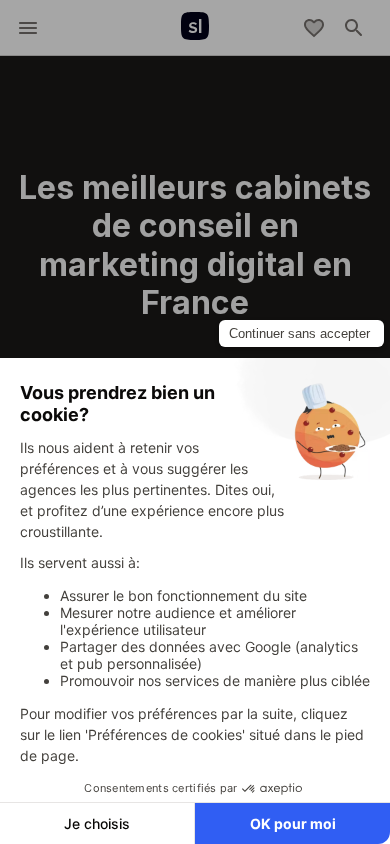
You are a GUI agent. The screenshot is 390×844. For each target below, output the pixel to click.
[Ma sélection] (314, 28)
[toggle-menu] (28, 28)
